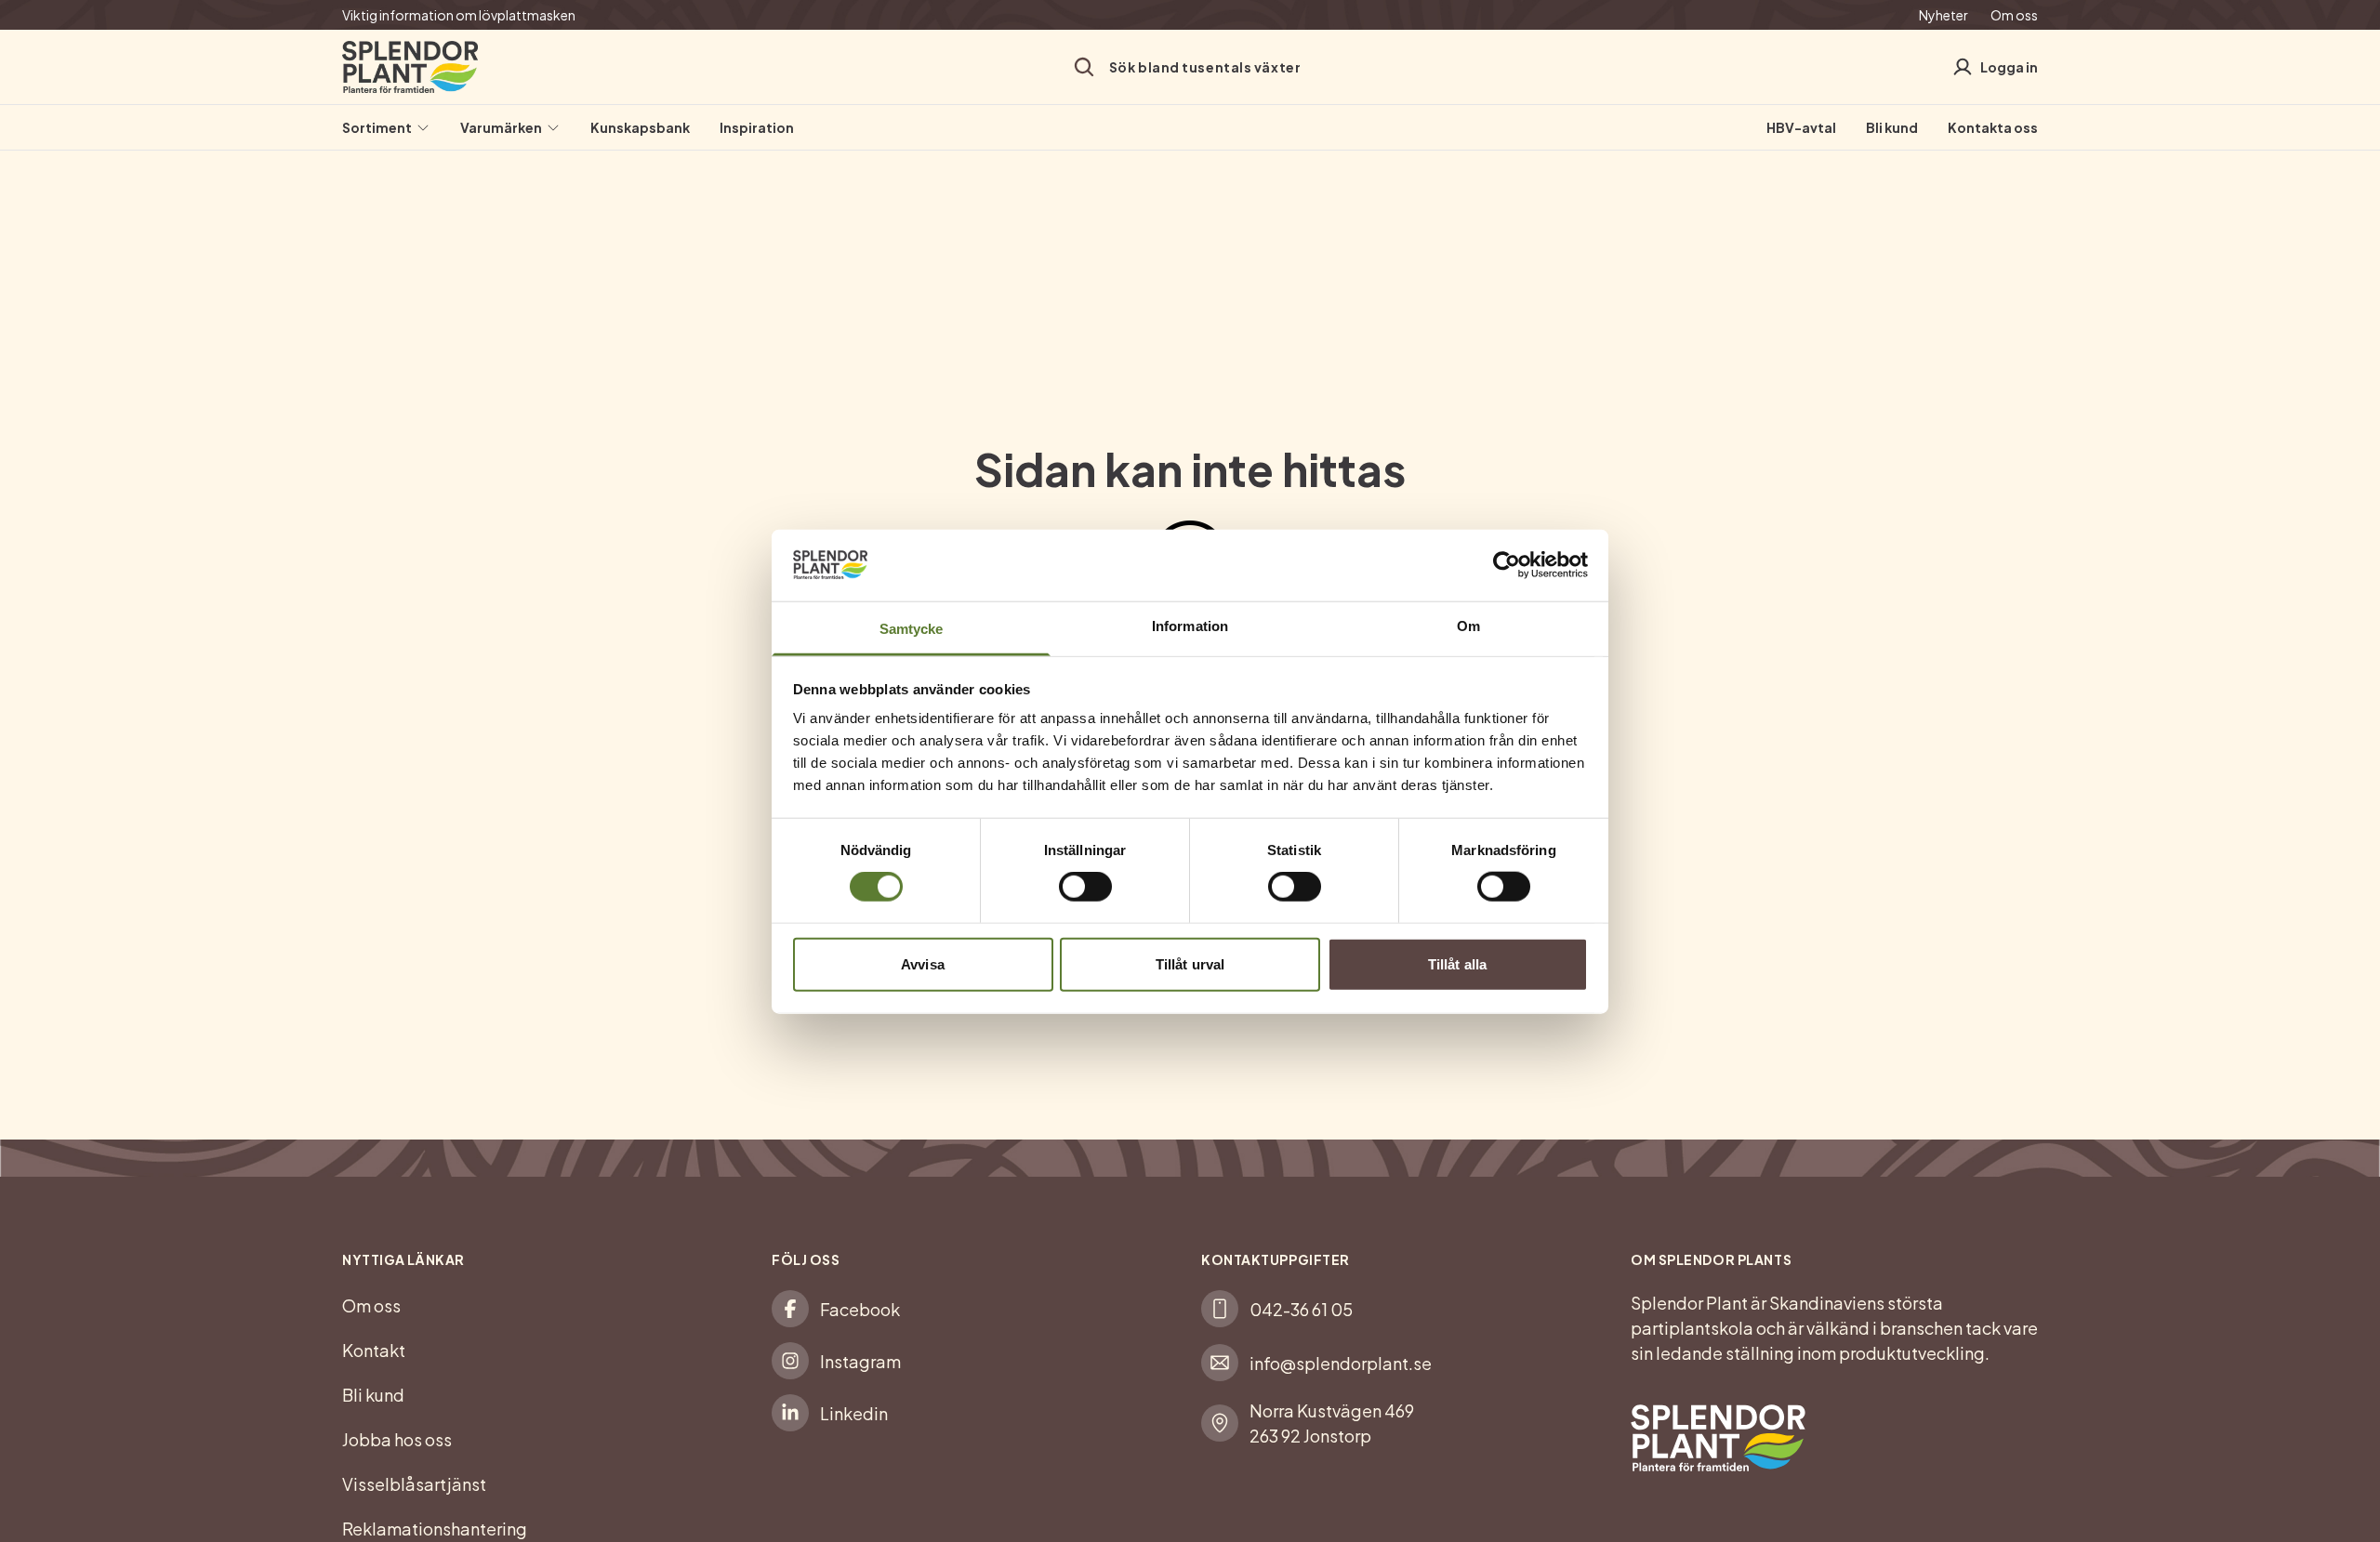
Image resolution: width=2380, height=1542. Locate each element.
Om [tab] (1468, 625)
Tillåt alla (1457, 963)
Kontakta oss (1993, 127)
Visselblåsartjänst (414, 1484)
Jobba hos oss (397, 1439)
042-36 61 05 (1301, 1309)
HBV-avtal (1801, 127)
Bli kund (1892, 127)
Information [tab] (1190, 625)
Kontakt (374, 1350)
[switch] (1085, 887)
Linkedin (854, 1413)
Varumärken (501, 127)
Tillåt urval (1190, 963)
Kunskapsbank (640, 127)
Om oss (2014, 15)
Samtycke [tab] (912, 628)
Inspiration (757, 127)
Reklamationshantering (435, 1529)
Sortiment (377, 127)
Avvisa (923, 963)
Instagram (860, 1361)
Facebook (860, 1309)
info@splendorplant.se (1341, 1363)
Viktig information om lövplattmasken (459, 15)
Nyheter (1944, 15)
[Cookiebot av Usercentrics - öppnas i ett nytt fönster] (1507, 565)
